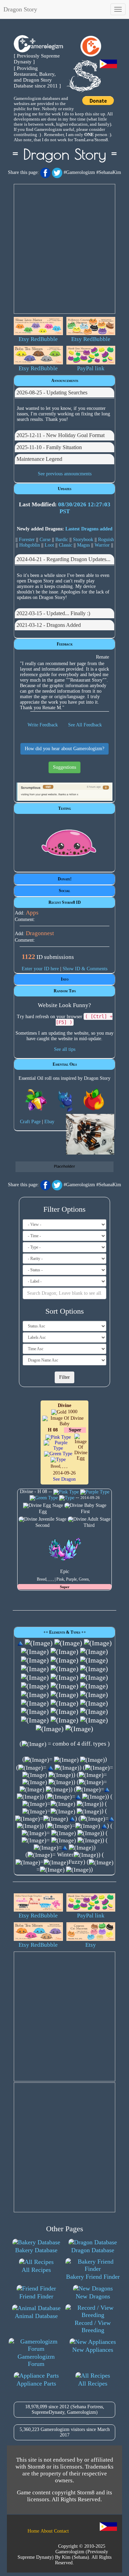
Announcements (65, 381)
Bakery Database (36, 2250)
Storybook (83, 540)
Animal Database (36, 2316)
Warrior (102, 545)
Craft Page (30, 1122)
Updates (64, 489)
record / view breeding (93, 2326)
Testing (64, 808)
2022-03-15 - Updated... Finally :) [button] (53, 613)
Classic (66, 545)
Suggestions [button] (64, 767)
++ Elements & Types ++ (65, 1632)
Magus (83, 545)
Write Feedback (43, 725)
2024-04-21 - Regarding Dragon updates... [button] (63, 559)
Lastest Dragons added (89, 529)
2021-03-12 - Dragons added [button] (49, 625)
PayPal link (91, 368)
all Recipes (36, 2270)
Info (65, 979)
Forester (27, 540)
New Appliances (93, 2350)
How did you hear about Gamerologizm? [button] (64, 749)
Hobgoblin (30, 545)
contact (61, 2531)
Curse (45, 540)
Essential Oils (65, 1064)
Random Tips (65, 991)
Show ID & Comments (85, 969)
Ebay (49, 1122)
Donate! (65, 879)
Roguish (106, 540)
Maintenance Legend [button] (39, 459)
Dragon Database (93, 2250)
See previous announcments (65, 474)
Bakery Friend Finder (93, 2277)
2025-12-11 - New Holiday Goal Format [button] (61, 435)
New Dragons (93, 2296)
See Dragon (64, 1479)
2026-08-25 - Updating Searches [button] (52, 392)
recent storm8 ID (65, 902)
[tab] (64, 393)
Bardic (62, 540)
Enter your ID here (40, 969)
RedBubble (44, 339)
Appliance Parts (36, 2383)
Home (33, 2531)
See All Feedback (85, 725)
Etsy (24, 339)
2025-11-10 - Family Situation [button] (49, 447)
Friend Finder (36, 2296)
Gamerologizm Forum (36, 2360)
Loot (49, 545)
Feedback (65, 644)
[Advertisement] (64, 249)
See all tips (65, 1049)
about (47, 2531)
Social (64, 891)
